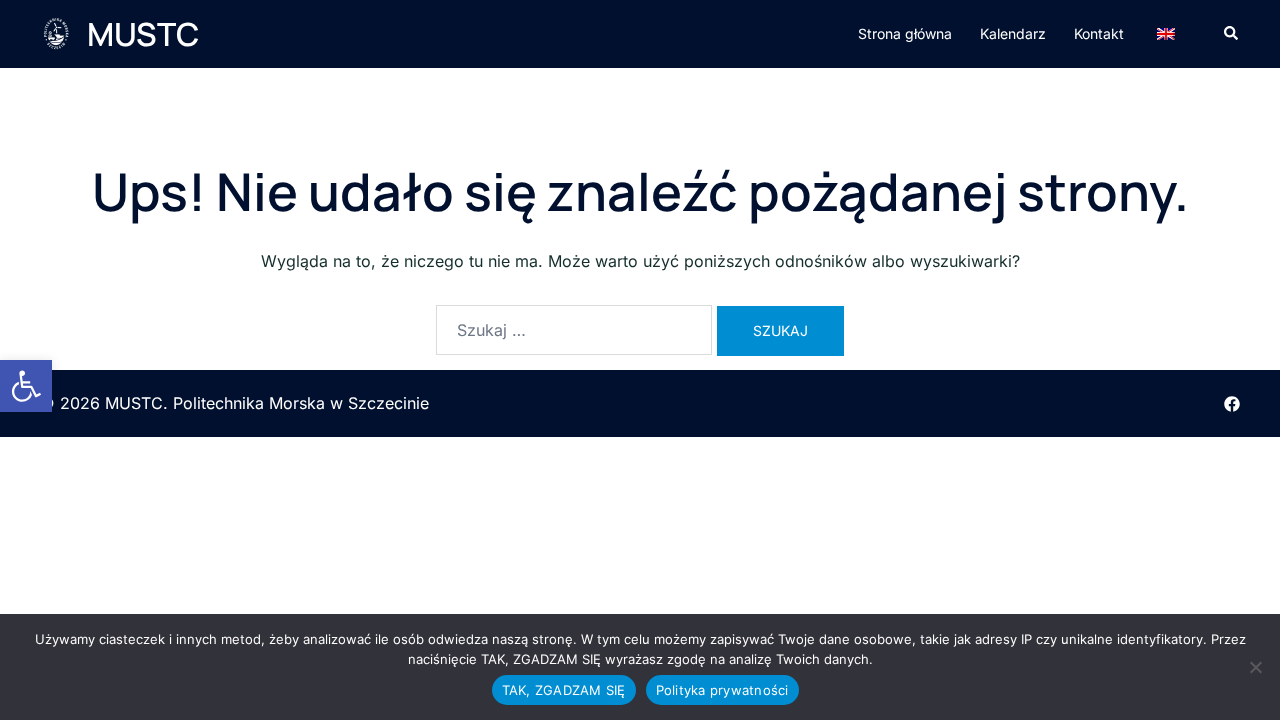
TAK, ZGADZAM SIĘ (564, 690)
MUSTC (143, 34)
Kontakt (1099, 33)
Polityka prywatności (722, 690)
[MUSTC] (56, 34)
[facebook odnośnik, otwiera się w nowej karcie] (1232, 403)
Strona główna (905, 33)
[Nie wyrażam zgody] (1255, 667)
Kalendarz (1013, 33)
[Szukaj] (574, 330)
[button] (26, 386)
